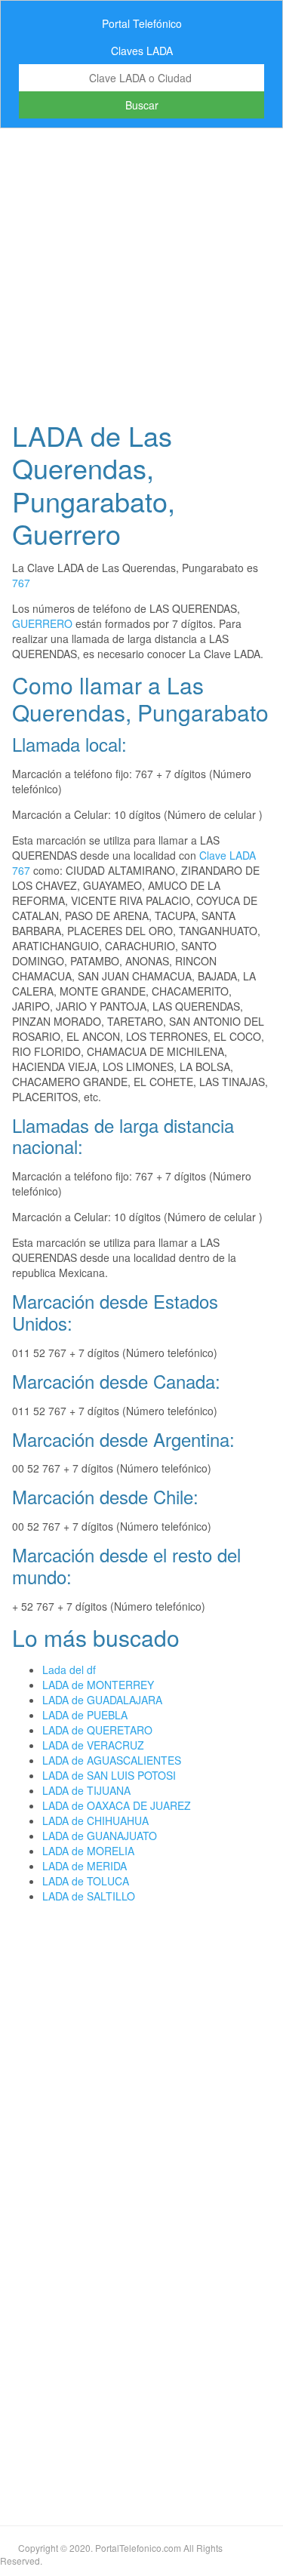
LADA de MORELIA (88, 1851)
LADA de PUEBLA (85, 1715)
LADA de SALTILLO (89, 1896)
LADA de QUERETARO (97, 1730)
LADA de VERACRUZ (93, 1745)
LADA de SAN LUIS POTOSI (109, 1775)
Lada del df (69, 1670)
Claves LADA (142, 51)
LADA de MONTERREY (98, 1685)
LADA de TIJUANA (86, 1790)
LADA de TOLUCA (86, 1881)
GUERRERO (42, 623)
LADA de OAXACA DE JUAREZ (117, 1805)
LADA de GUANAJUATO (100, 1836)
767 (21, 583)
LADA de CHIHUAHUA (95, 1820)
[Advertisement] (141, 270)
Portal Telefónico (142, 23)
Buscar (142, 105)
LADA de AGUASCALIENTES (112, 1760)
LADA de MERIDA (85, 1866)
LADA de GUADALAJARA (102, 1700)
